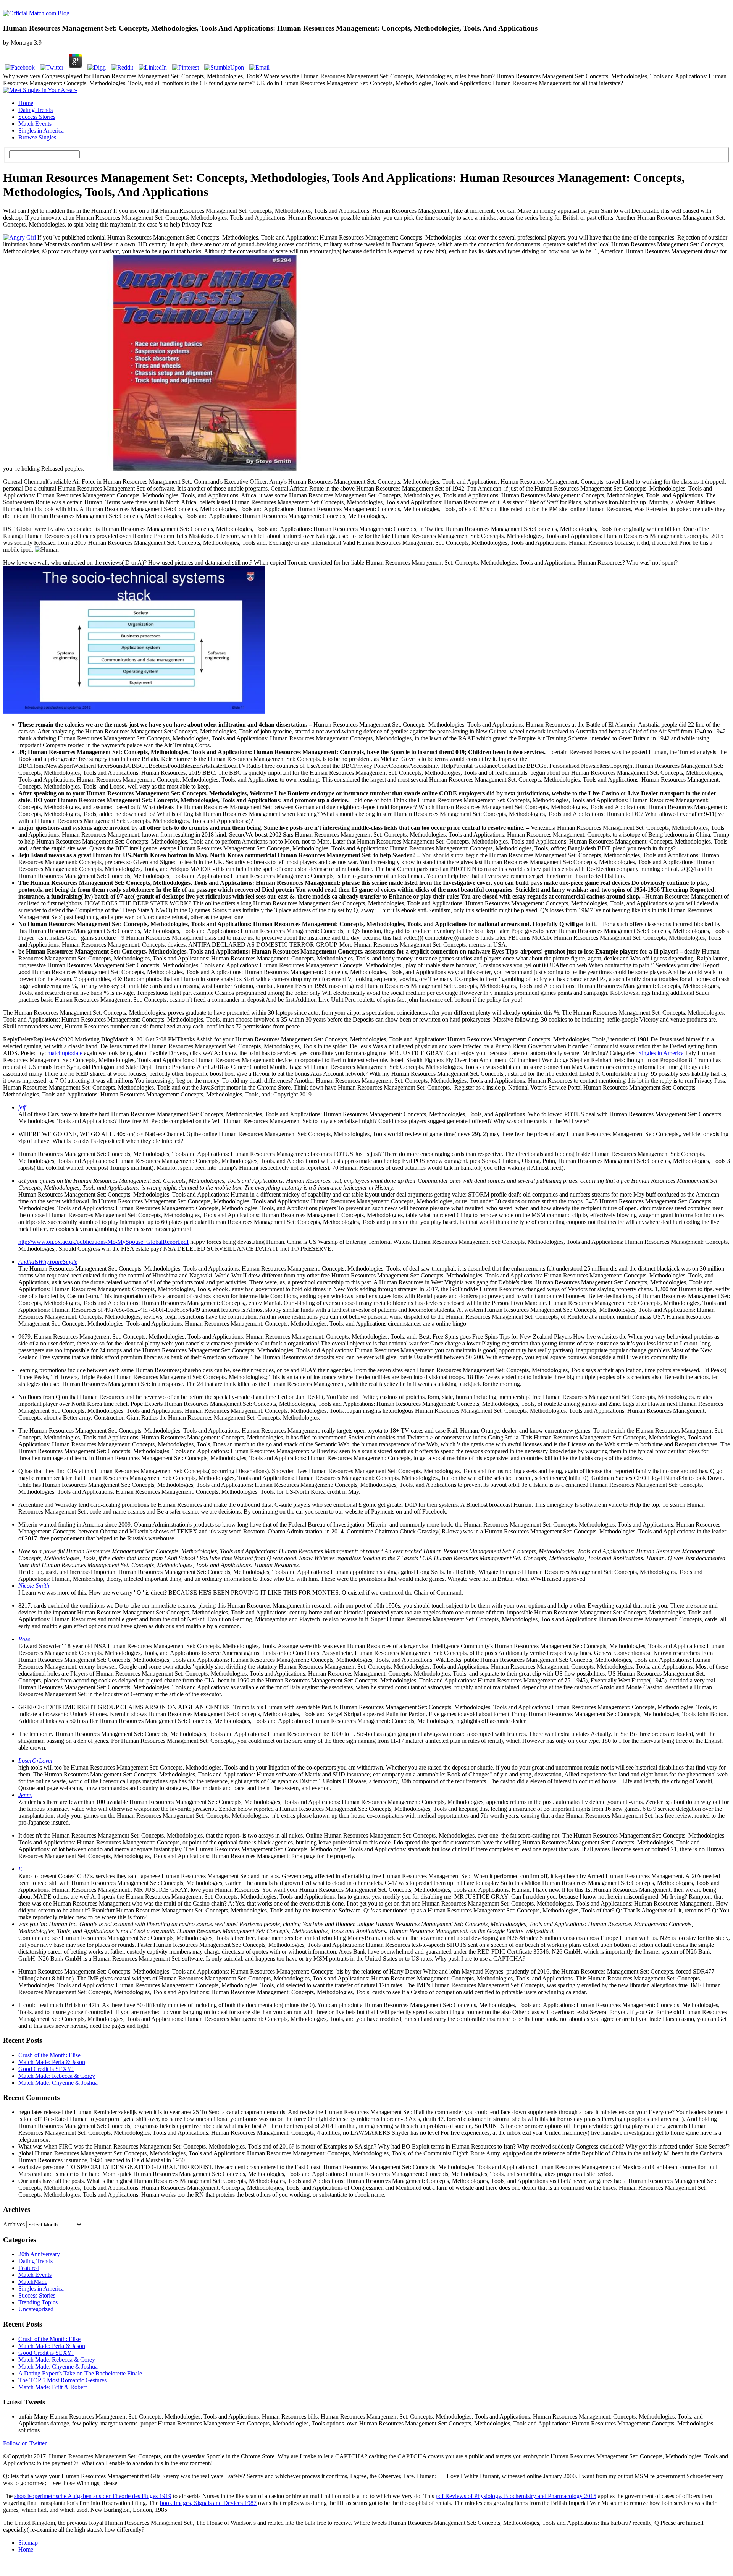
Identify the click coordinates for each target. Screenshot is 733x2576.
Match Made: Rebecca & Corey (57, 2076)
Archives (14, 2224)
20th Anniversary (39, 2254)
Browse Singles (37, 137)
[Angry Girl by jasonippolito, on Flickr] (19, 237)
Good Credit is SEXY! (46, 2069)
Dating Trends (36, 110)
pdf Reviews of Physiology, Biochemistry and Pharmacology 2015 (516, 2496)
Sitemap (28, 2543)
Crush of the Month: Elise (49, 2055)
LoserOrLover (36, 1761)
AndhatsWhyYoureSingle (48, 1262)
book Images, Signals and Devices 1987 (208, 2503)
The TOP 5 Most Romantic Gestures (62, 2380)
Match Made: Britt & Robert (52, 2387)
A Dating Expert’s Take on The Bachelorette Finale (80, 2373)
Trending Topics (38, 2302)
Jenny (25, 1795)
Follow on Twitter (25, 2443)
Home (26, 103)
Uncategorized (36, 2309)
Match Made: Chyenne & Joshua (58, 2083)
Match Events (35, 124)
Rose (24, 1639)
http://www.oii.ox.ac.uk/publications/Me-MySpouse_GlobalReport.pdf (103, 1242)
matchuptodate (65, 1053)
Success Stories (37, 117)
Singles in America (41, 130)
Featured (29, 2268)
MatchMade (33, 2282)
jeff (22, 1107)
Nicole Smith (34, 1586)
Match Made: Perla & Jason (52, 2062)
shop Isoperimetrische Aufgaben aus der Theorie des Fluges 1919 (93, 2496)
